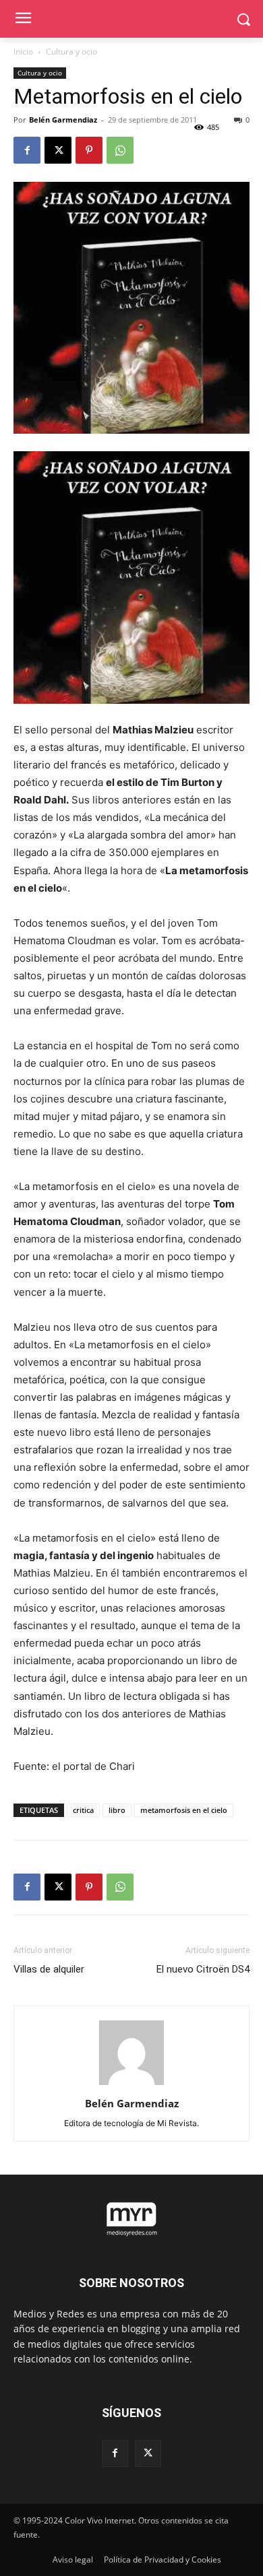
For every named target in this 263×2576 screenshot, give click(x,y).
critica (83, 1810)
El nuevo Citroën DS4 (203, 1969)
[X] (58, 150)
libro (117, 1810)
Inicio (23, 52)
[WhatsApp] (120, 150)
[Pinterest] (89, 150)
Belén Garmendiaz (63, 120)
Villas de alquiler (49, 1969)
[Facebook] (27, 150)
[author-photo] (131, 2085)
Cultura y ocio (71, 52)
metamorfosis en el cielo (184, 1810)
